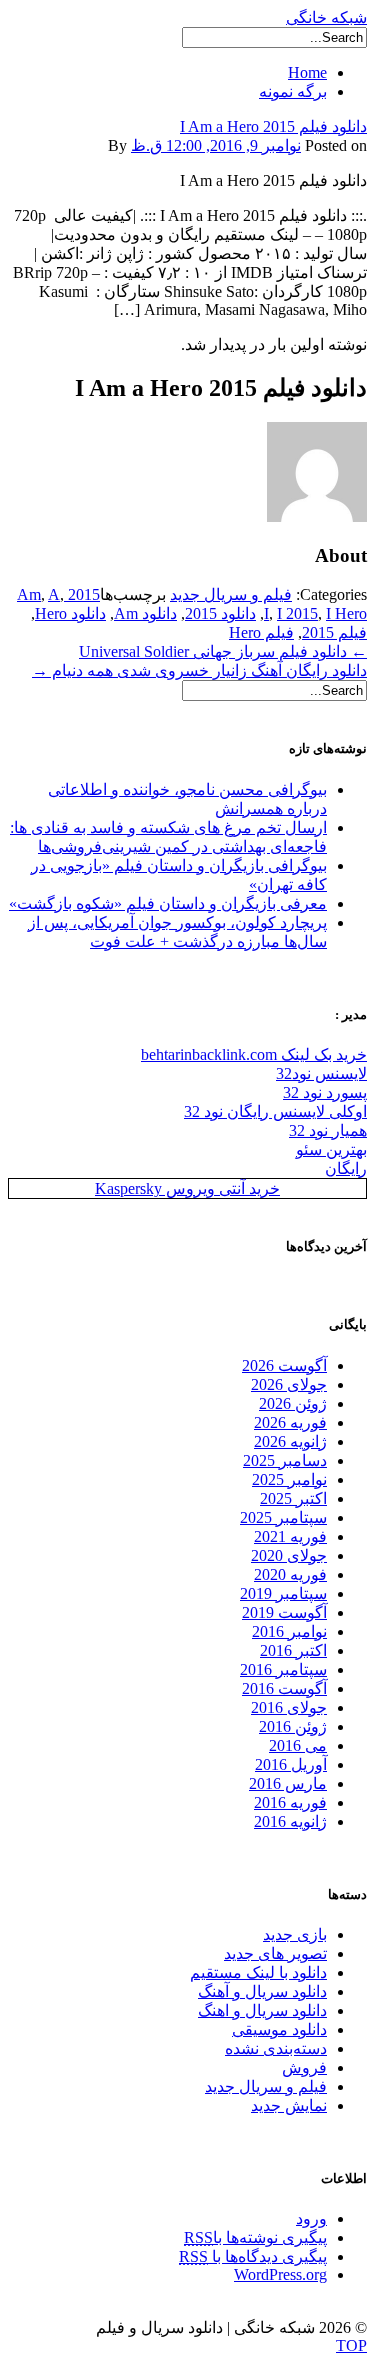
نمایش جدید (289, 2105)
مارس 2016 (288, 1783)
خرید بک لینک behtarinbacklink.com (254, 1054)
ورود (311, 2218)
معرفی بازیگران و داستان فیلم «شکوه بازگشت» (168, 903)
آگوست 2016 (284, 1688)
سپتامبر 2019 (283, 1593)
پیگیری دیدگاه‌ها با (253, 2256)
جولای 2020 (289, 1555)
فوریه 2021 (290, 1536)
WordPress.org (280, 2274)
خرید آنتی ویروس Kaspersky (187, 1188)
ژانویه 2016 (290, 1821)
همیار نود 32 (328, 1130)
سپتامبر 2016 (283, 1669)
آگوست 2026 (284, 1365)
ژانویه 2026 (290, 1441)
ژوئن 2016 (293, 1726)
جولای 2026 (289, 1384)
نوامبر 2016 (289, 1631)
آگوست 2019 (284, 1612)
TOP (351, 2345)
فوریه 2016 (290, 1802)
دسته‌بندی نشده (276, 2048)
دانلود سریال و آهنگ (262, 1991)
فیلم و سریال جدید (231, 594)
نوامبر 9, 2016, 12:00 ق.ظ (216, 145)
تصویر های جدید (275, 1953)
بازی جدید (295, 1934)
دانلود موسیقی (279, 2029)
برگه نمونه (293, 91)
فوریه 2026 (290, 1422)
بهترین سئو (331, 1149)
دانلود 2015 (220, 613)
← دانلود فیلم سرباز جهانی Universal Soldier (223, 651)
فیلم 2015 (334, 632)
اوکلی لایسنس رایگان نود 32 (275, 1111)
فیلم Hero (261, 632)
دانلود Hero (70, 613)
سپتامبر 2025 (283, 1517)
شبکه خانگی (326, 17)
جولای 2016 (289, 1707)
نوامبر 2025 (289, 1479)
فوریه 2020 (290, 1574)
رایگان (346, 1168)
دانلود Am (145, 613)
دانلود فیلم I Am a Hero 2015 (273, 126)
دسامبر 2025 (285, 1460)
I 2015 (297, 613)
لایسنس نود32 (321, 1073)
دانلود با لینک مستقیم (258, 1972)
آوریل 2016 (291, 1764)
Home (307, 72)
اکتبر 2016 (293, 1650)
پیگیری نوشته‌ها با (255, 2237)
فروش (304, 2067)
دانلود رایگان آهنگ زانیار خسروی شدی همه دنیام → (199, 670)
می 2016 (298, 1745)
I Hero (346, 613)
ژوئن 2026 (293, 1403)
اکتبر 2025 (293, 1498)
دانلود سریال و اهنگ (262, 2010)
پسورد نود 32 (325, 1092)
